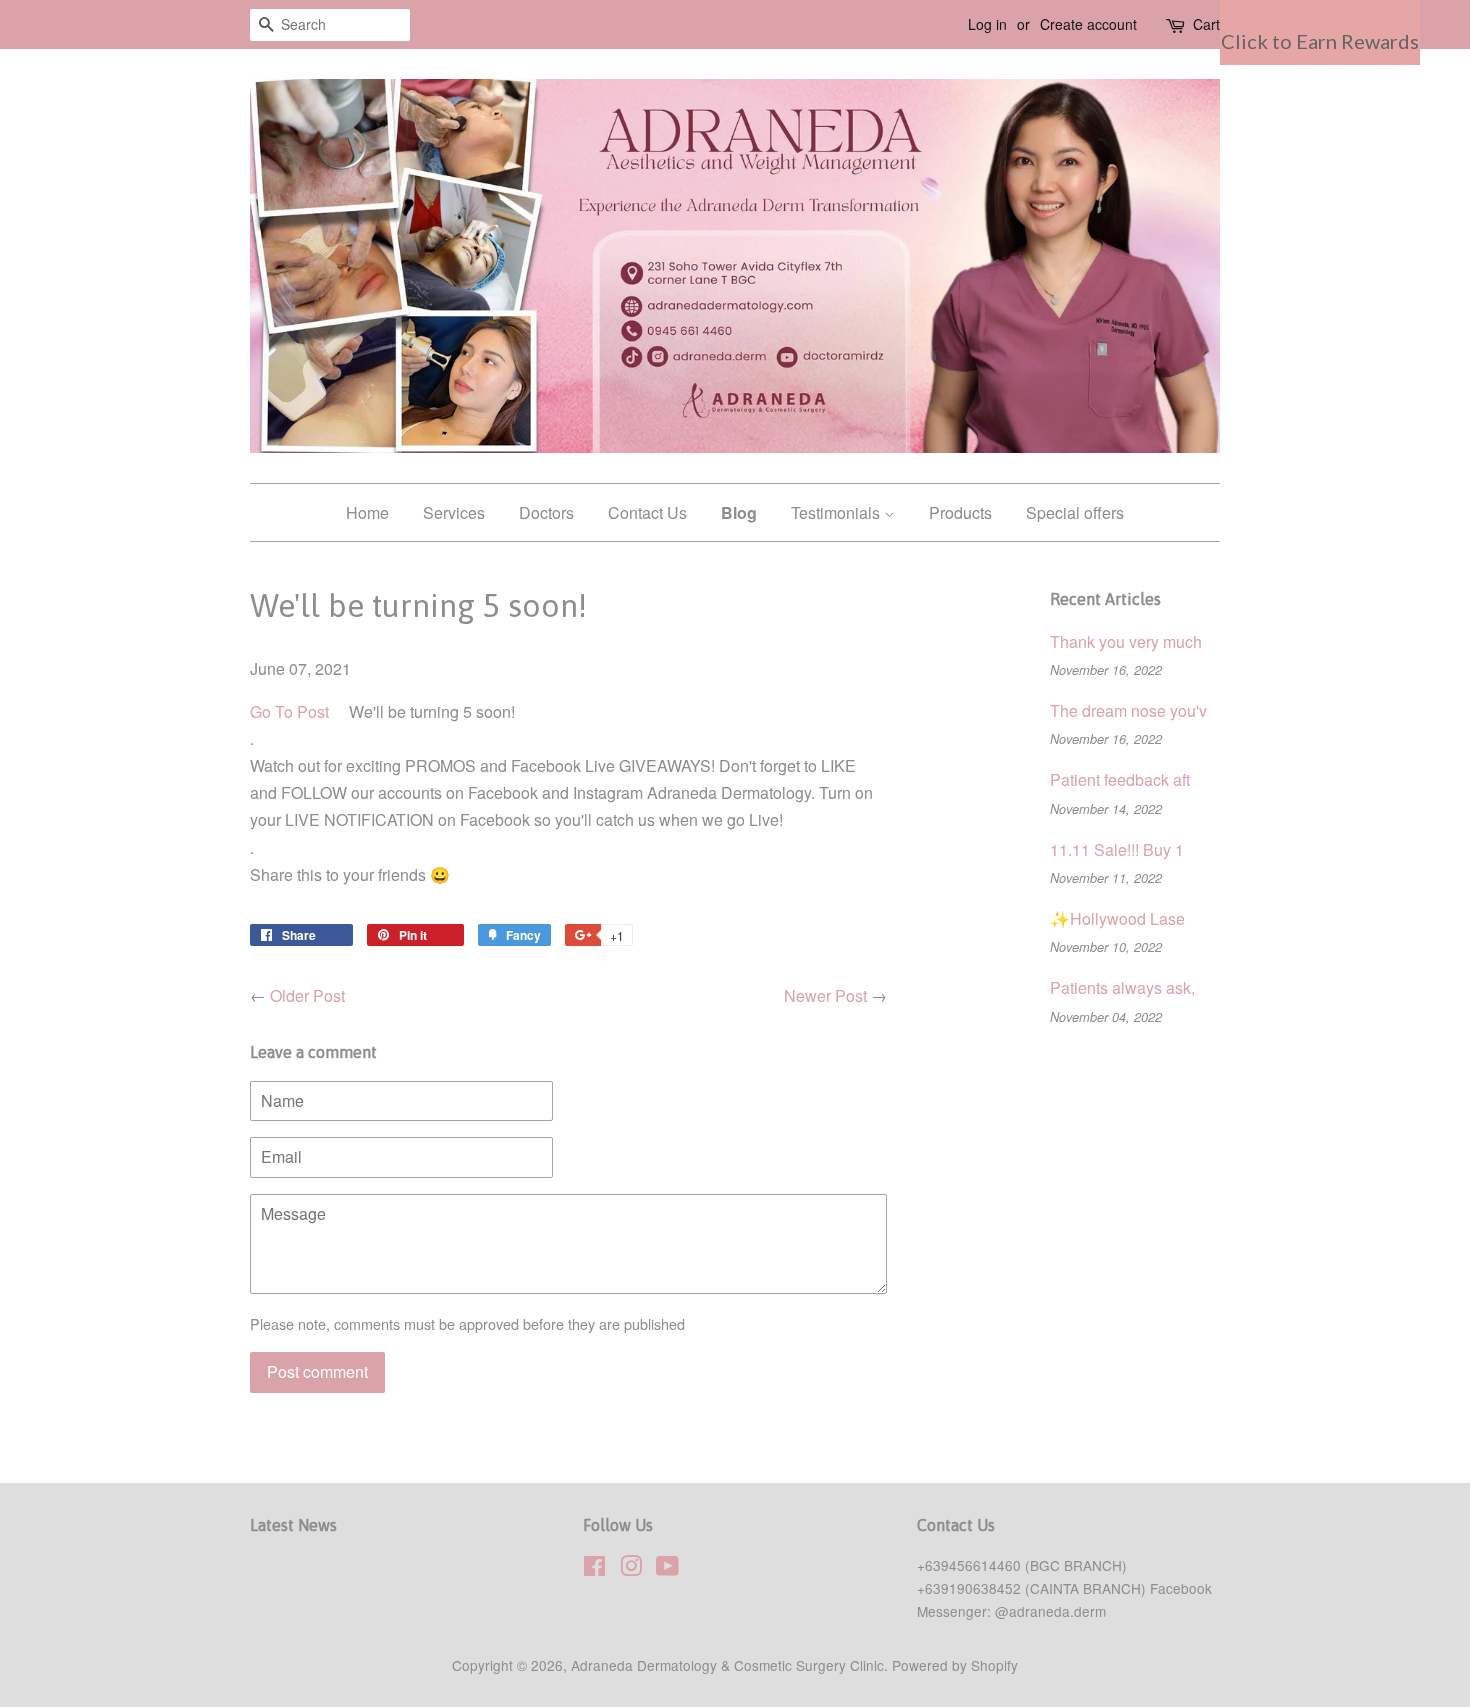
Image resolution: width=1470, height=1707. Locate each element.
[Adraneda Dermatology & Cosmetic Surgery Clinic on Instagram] (631, 1569)
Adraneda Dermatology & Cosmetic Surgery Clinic (727, 1665)
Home (367, 512)
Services (454, 512)
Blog (739, 512)
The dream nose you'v (1128, 710)
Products (960, 512)
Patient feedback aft (1120, 779)
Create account (1088, 24)
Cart (1206, 24)
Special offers (1075, 512)
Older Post (307, 995)
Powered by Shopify (955, 1665)
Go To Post (289, 711)
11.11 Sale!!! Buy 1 (1117, 849)
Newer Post (825, 995)
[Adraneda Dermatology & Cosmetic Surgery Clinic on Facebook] (594, 1569)
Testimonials (837, 512)
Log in (987, 24)
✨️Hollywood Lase (1117, 918)
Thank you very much (1126, 641)
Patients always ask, (1122, 987)
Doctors (546, 512)
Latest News (293, 1525)
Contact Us (647, 512)
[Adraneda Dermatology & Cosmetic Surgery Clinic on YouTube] (667, 1569)
